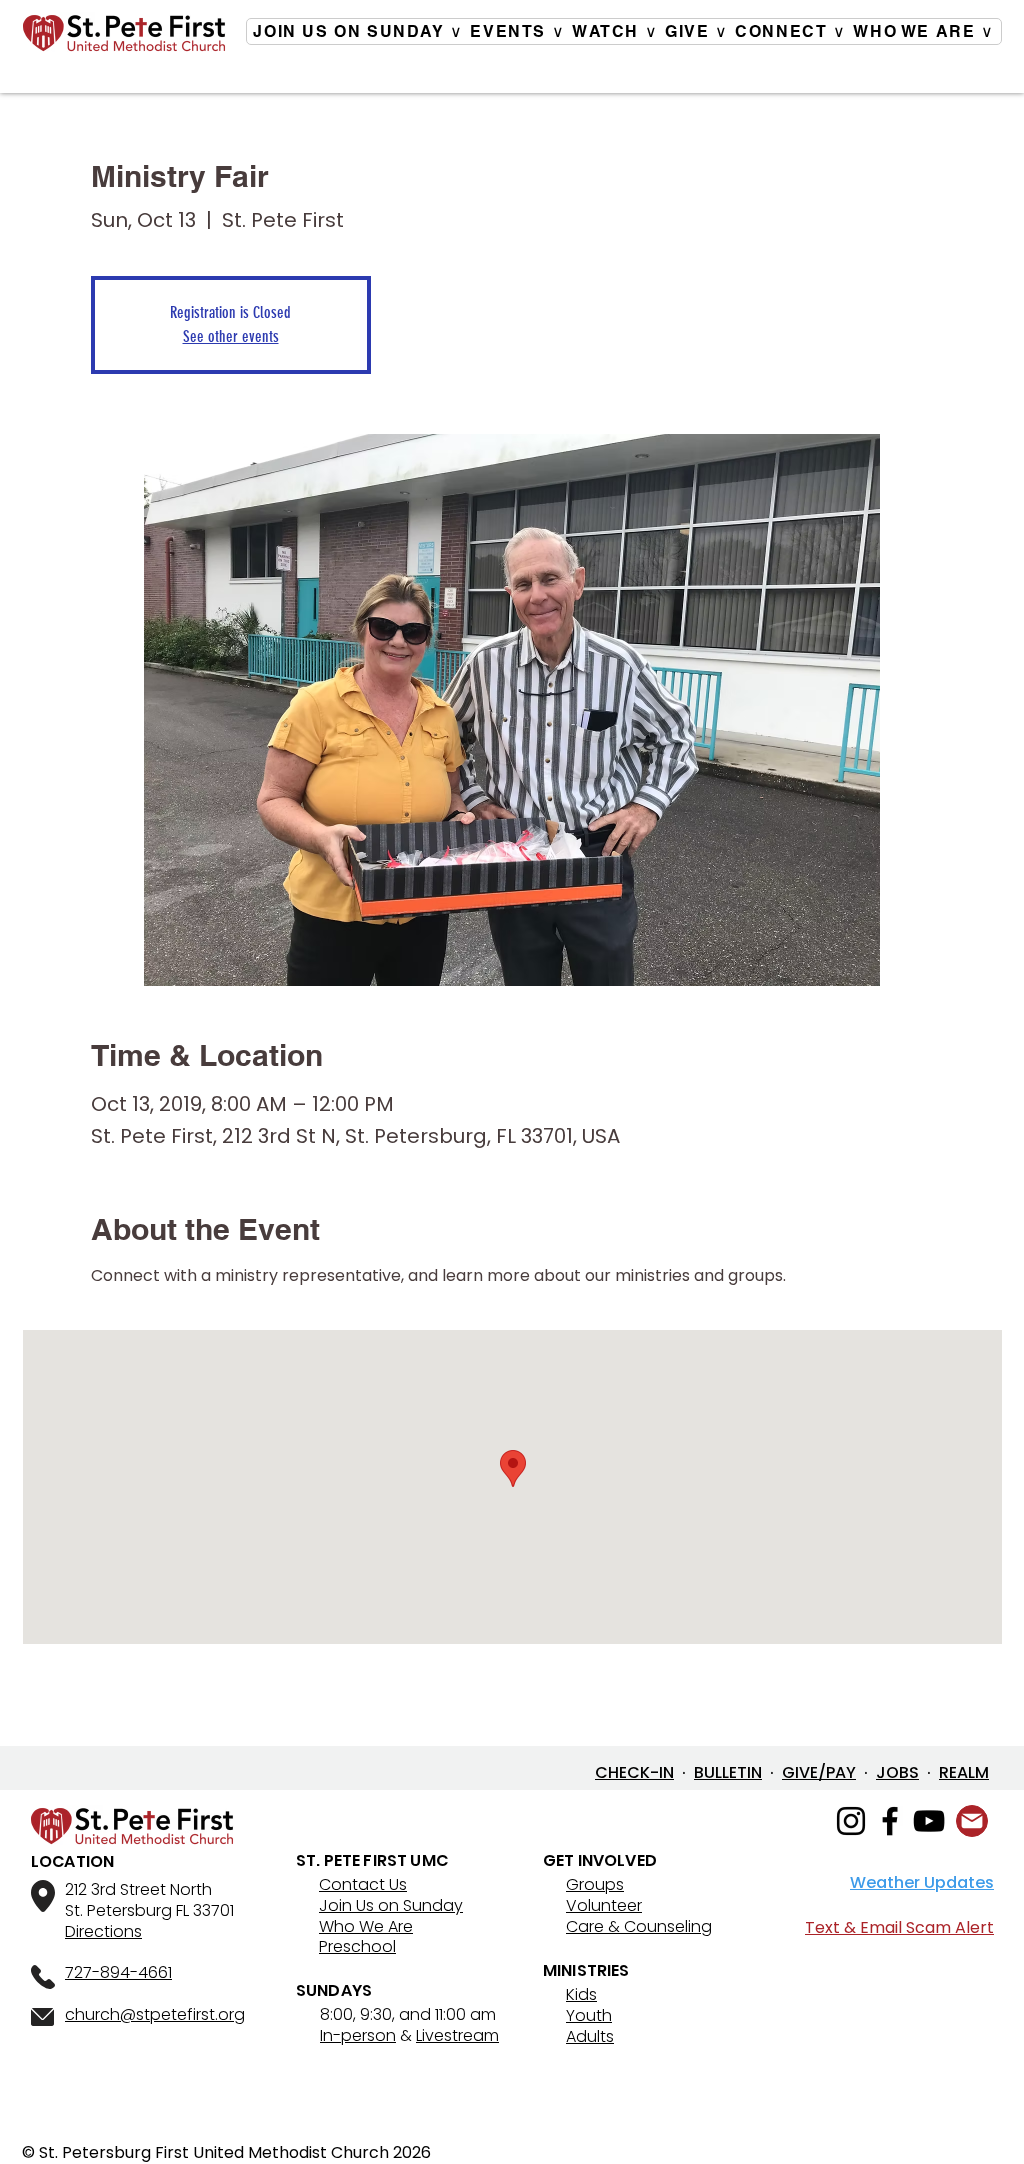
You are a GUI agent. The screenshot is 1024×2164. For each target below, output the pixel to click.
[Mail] (972, 1821)
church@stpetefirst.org (155, 2014)
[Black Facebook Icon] (890, 1821)
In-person (358, 2035)
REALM (964, 1772)
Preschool (357, 1946)
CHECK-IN (634, 1772)
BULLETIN (728, 1772)
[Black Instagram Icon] (851, 1821)
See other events (231, 336)
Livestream (457, 2035)
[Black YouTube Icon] (929, 1821)
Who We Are (366, 1926)
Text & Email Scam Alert (899, 1927)
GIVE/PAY (819, 1772)
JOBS (897, 1772)
